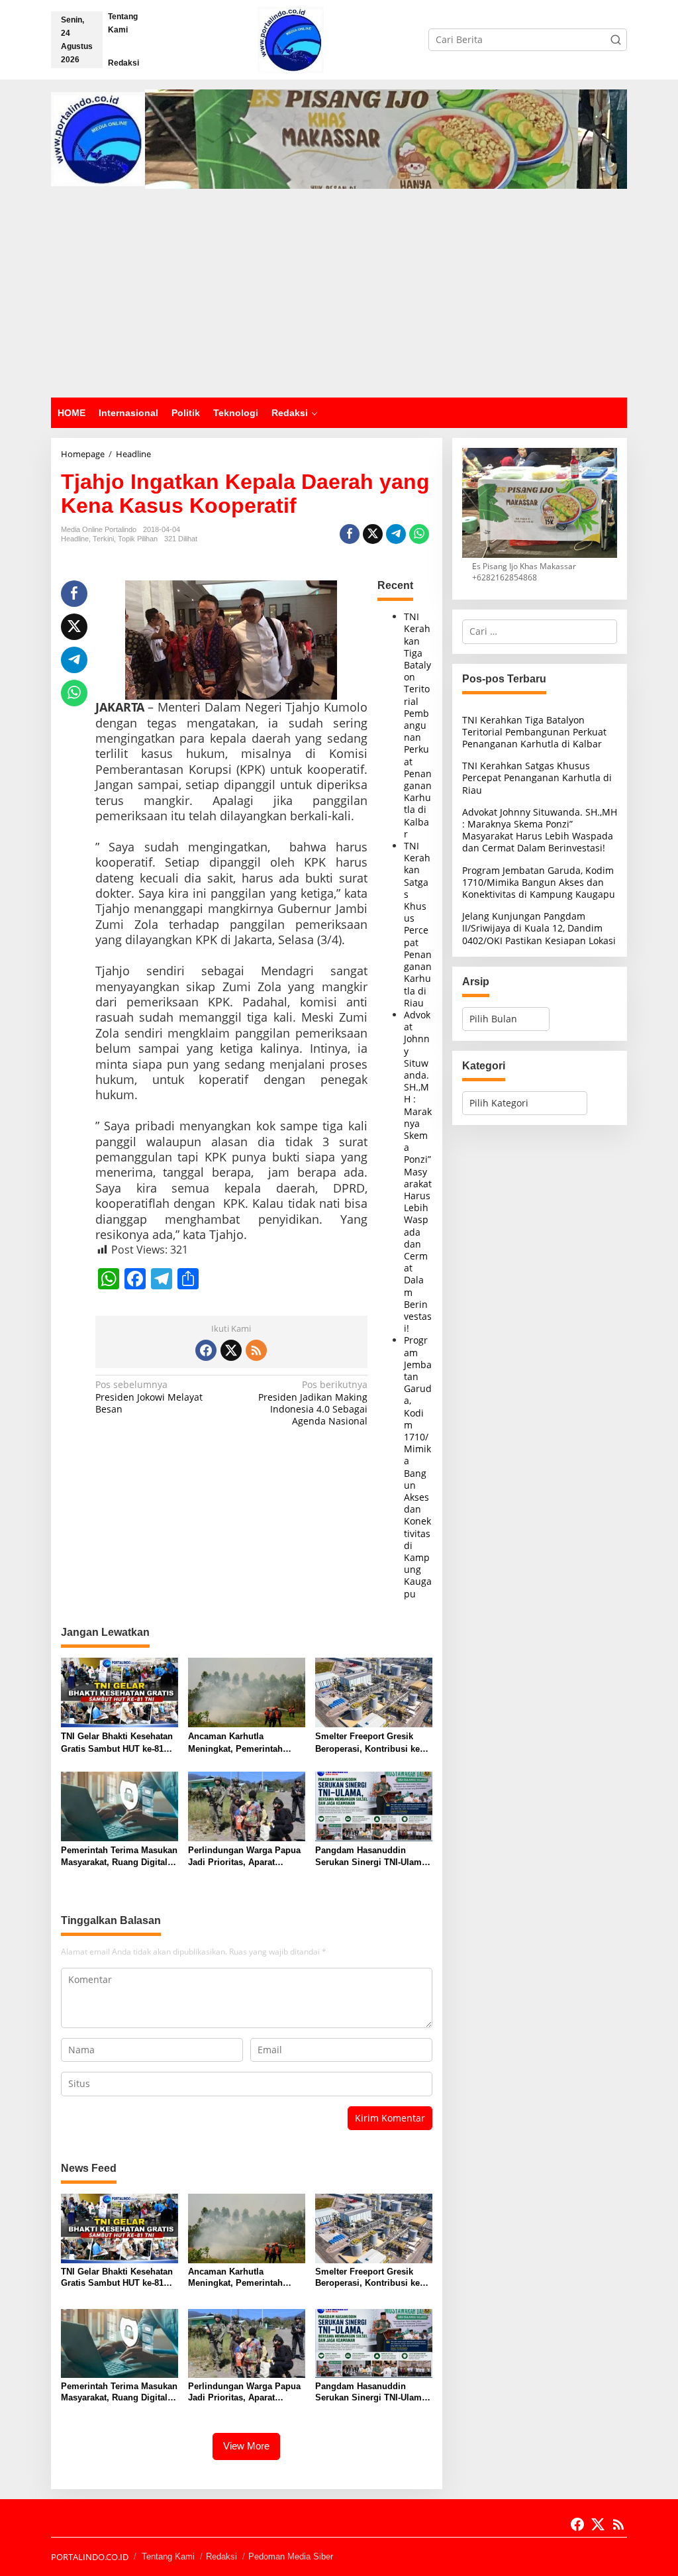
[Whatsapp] (419, 534)
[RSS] (256, 1350)
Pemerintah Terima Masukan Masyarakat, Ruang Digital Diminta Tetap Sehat (119, 1857)
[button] (616, 40)
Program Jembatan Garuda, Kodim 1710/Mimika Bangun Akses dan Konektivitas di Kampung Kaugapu (418, 1467)
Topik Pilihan (138, 539)
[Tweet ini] (373, 534)
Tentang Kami (168, 2556)
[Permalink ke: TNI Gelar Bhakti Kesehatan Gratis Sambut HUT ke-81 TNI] (120, 1691)
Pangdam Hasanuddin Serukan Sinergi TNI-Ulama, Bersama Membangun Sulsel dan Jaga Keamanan (372, 1857)
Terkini (103, 539)
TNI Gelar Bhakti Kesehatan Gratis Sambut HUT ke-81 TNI (117, 1743)
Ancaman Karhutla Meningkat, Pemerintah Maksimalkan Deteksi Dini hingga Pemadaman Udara (242, 1743)
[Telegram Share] (396, 534)
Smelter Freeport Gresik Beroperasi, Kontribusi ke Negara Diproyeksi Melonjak (372, 1743)
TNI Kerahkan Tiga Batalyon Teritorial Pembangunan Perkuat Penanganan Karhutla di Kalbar (418, 725)
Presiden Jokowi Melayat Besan (149, 1397)
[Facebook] (206, 1350)
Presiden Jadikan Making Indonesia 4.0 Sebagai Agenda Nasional (313, 1403)
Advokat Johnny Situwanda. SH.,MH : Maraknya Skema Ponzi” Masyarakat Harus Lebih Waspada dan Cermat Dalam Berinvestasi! (418, 1171)
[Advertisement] (339, 298)
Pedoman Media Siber (291, 2556)
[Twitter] (231, 1350)
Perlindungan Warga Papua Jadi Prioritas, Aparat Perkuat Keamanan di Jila (244, 1857)
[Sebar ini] (350, 534)
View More (246, 2446)
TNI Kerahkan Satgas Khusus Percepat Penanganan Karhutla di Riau (418, 924)
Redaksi (221, 2556)
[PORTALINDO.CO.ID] (291, 39)
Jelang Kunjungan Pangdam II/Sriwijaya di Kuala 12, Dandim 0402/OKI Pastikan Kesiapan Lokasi (539, 928)
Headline (75, 539)
